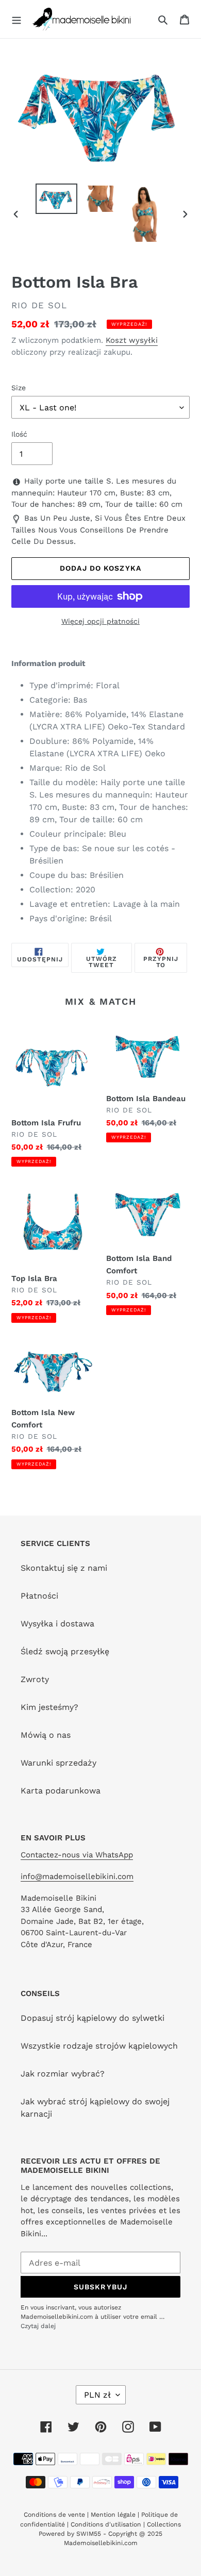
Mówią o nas (46, 1735)
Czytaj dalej (38, 2326)
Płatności (39, 1596)
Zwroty (35, 1679)
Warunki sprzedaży (58, 1763)
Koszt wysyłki (132, 340)
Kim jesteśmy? (49, 1707)
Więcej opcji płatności (100, 621)
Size (19, 388)
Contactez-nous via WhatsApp (77, 1855)
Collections (164, 2524)
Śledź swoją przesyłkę (65, 1651)
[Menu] (16, 19)
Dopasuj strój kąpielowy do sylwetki (93, 2018)
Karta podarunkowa (61, 1791)
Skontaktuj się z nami (64, 1568)
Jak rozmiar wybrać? (63, 2074)
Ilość (19, 434)
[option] (57, 199)
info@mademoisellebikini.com (77, 1876)
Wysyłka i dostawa (57, 1624)
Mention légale (113, 2515)
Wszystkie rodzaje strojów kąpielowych (99, 2046)
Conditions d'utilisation (107, 2524)
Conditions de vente (55, 2515)
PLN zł (97, 2395)
